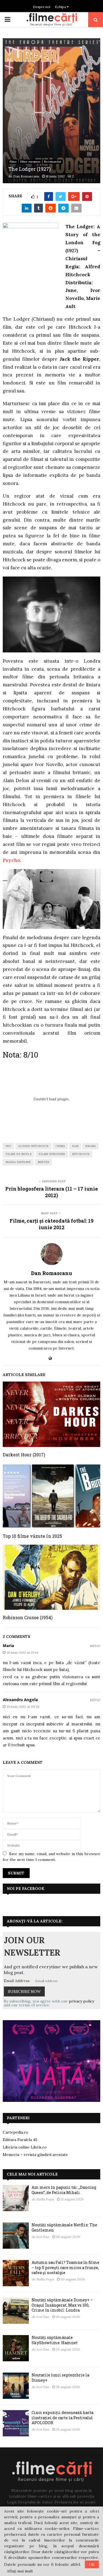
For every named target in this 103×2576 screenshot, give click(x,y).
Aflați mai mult (20, 2571)
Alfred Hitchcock (33, 1146)
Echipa (61, 7)
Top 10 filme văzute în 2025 (32, 1536)
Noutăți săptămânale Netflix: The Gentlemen (64, 2227)
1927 (8, 1146)
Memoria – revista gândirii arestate (35, 2155)
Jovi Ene (43, 2237)
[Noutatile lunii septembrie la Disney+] (16, 2386)
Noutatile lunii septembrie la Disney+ (60, 2377)
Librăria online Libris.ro (25, 2147)
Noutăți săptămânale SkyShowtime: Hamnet (55, 2340)
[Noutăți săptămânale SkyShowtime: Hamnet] (16, 2348)
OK (92, 2564)
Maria (8, 1646)
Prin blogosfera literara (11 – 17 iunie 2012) (51, 1192)
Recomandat (53, 162)
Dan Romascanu (26, 176)
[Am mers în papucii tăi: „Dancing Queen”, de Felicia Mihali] (16, 2198)
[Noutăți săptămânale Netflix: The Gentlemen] (16, 2236)
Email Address (17, 1981)
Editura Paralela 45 (20, 2140)
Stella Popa (45, 2199)
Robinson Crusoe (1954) (28, 1617)
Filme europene (30, 162)
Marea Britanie (18, 1162)
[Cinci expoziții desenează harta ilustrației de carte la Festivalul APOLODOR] (16, 2423)
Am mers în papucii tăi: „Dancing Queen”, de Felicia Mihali (64, 2190)
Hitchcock (81, 1154)
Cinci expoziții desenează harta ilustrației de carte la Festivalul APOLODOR (62, 2417)
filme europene (52, 1154)
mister (43, 1162)
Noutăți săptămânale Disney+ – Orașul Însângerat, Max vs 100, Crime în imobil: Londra (62, 2305)
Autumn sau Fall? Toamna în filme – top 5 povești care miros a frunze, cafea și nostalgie (66, 2267)
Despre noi (42, 7)
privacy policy (82, 2001)
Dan (75, 1146)
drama (91, 1146)
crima (60, 1146)
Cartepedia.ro (16, 2132)
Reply (95, 1646)
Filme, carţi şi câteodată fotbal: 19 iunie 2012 (51, 1224)
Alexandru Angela (20, 1700)
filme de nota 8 (19, 1154)
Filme (13, 162)
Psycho (11, 860)
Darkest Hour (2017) (24, 1455)
